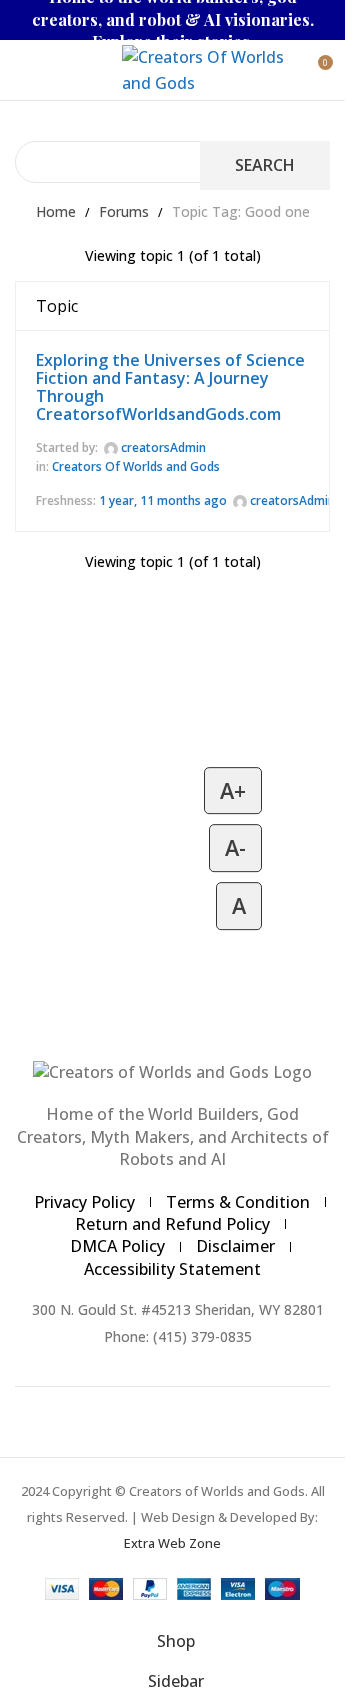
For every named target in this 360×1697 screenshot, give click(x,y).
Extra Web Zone (172, 1543)
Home (56, 211)
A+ (233, 790)
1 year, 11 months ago (163, 500)
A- (235, 848)
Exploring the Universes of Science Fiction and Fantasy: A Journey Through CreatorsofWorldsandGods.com (170, 387)
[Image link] (172, 1071)
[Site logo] (205, 68)
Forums (124, 211)
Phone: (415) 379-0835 (178, 1336)
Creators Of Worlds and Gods (136, 466)
